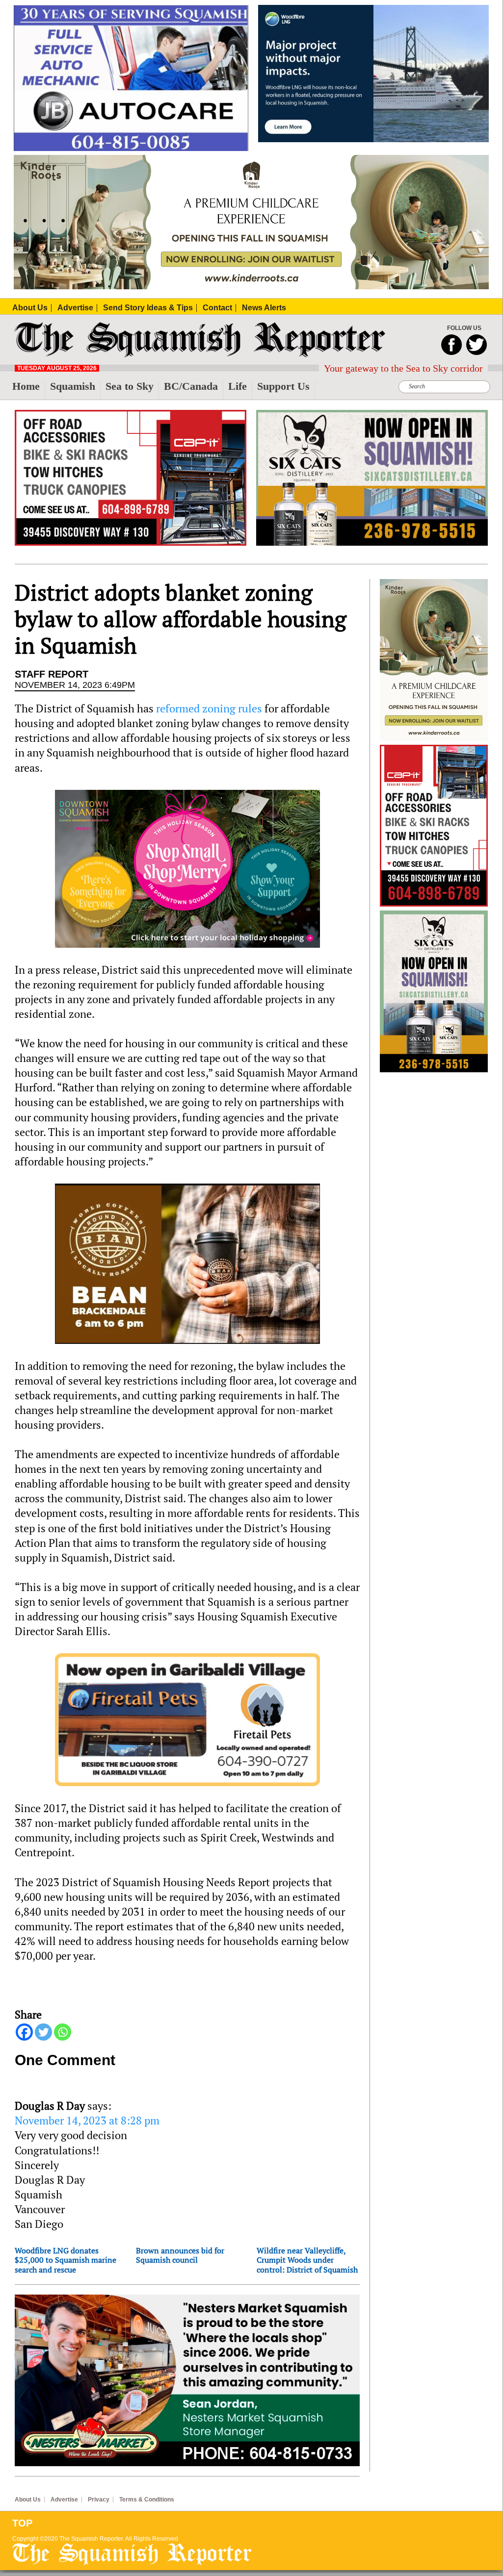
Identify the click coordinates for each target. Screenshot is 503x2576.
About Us (28, 2500)
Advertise (64, 2500)
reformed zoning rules (209, 708)
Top (22, 2523)
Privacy (99, 2500)
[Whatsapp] (63, 2032)
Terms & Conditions (147, 2500)
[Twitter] (43, 2032)
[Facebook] (24, 2032)
